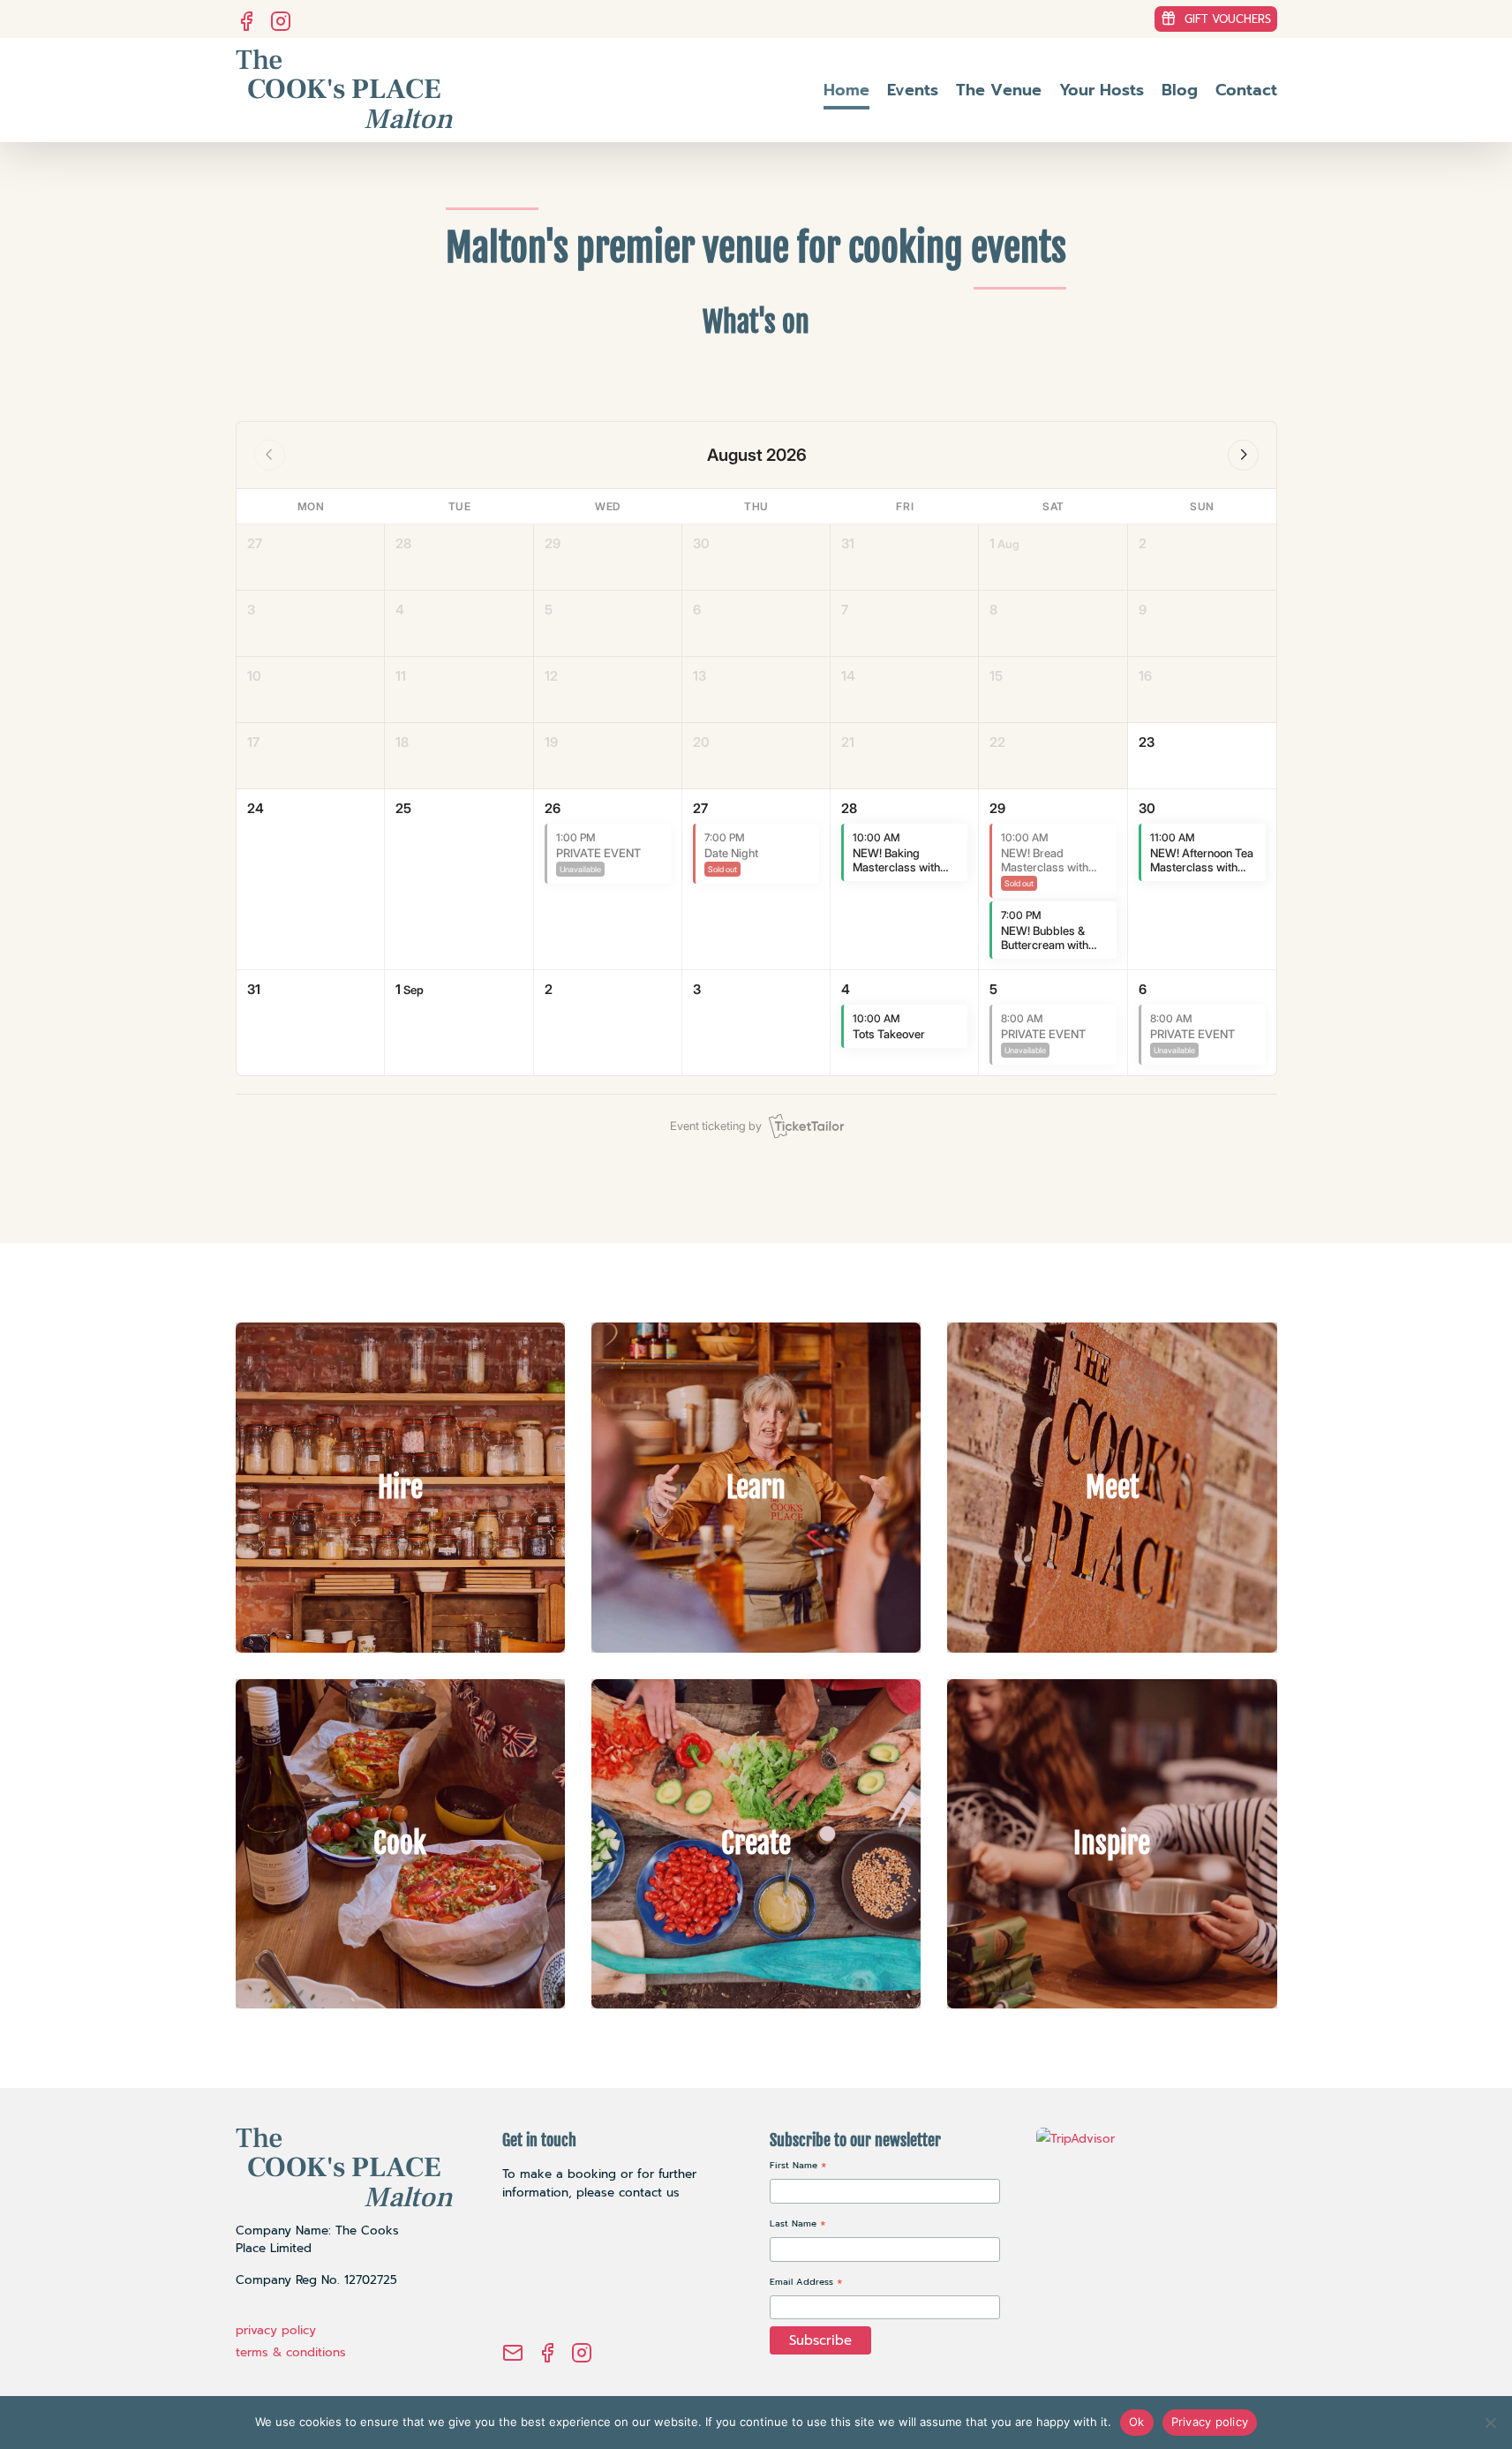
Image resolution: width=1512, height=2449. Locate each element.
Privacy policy (1210, 2422)
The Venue (999, 90)
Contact (1246, 90)
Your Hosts (1102, 90)
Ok (1137, 2422)
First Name (798, 2167)
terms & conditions (291, 2352)
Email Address (806, 2283)
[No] (1490, 2423)
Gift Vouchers (1228, 19)
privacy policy (276, 2330)
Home (846, 90)
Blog (1180, 90)
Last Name (798, 2225)
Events (913, 90)
